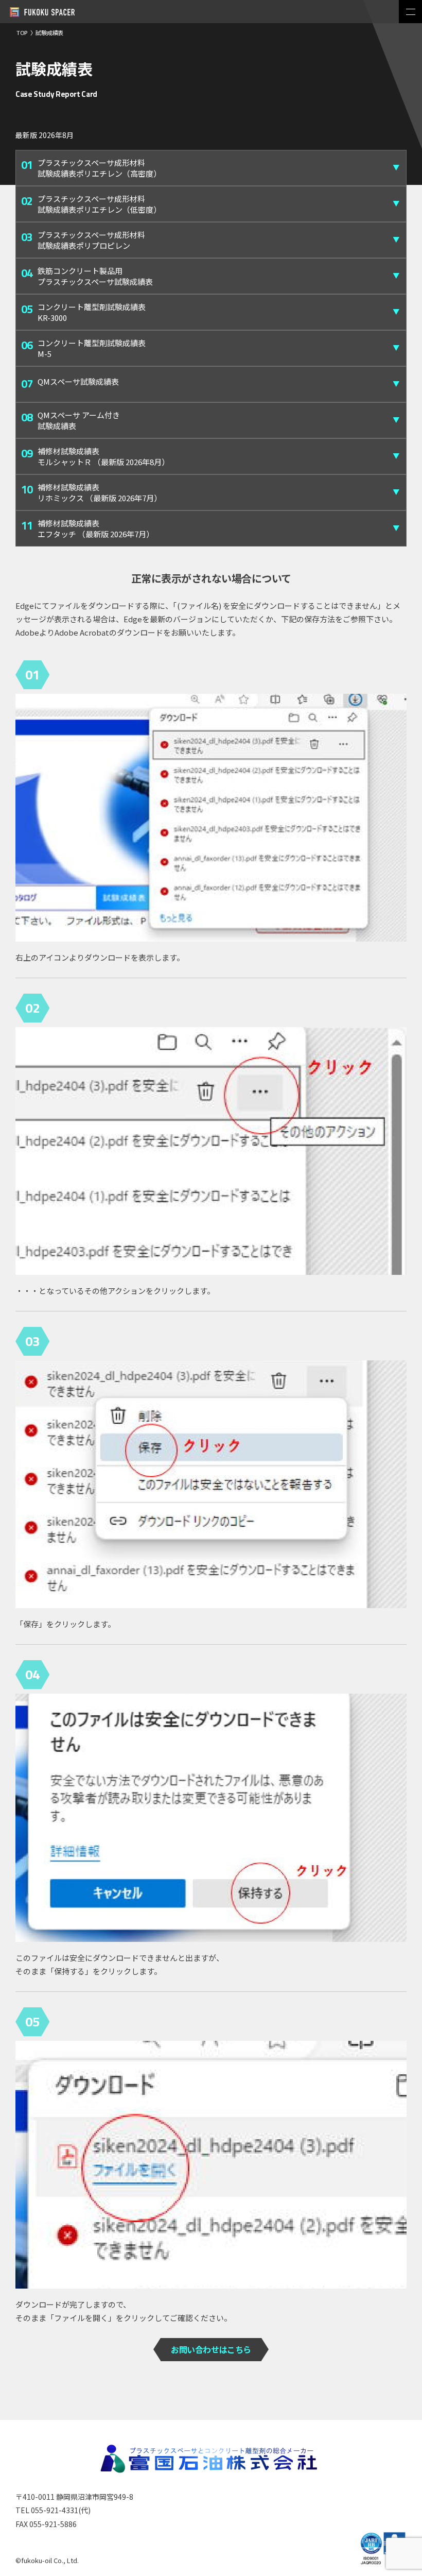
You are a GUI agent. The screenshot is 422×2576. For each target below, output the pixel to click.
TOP (22, 32)
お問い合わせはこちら (211, 2349)
